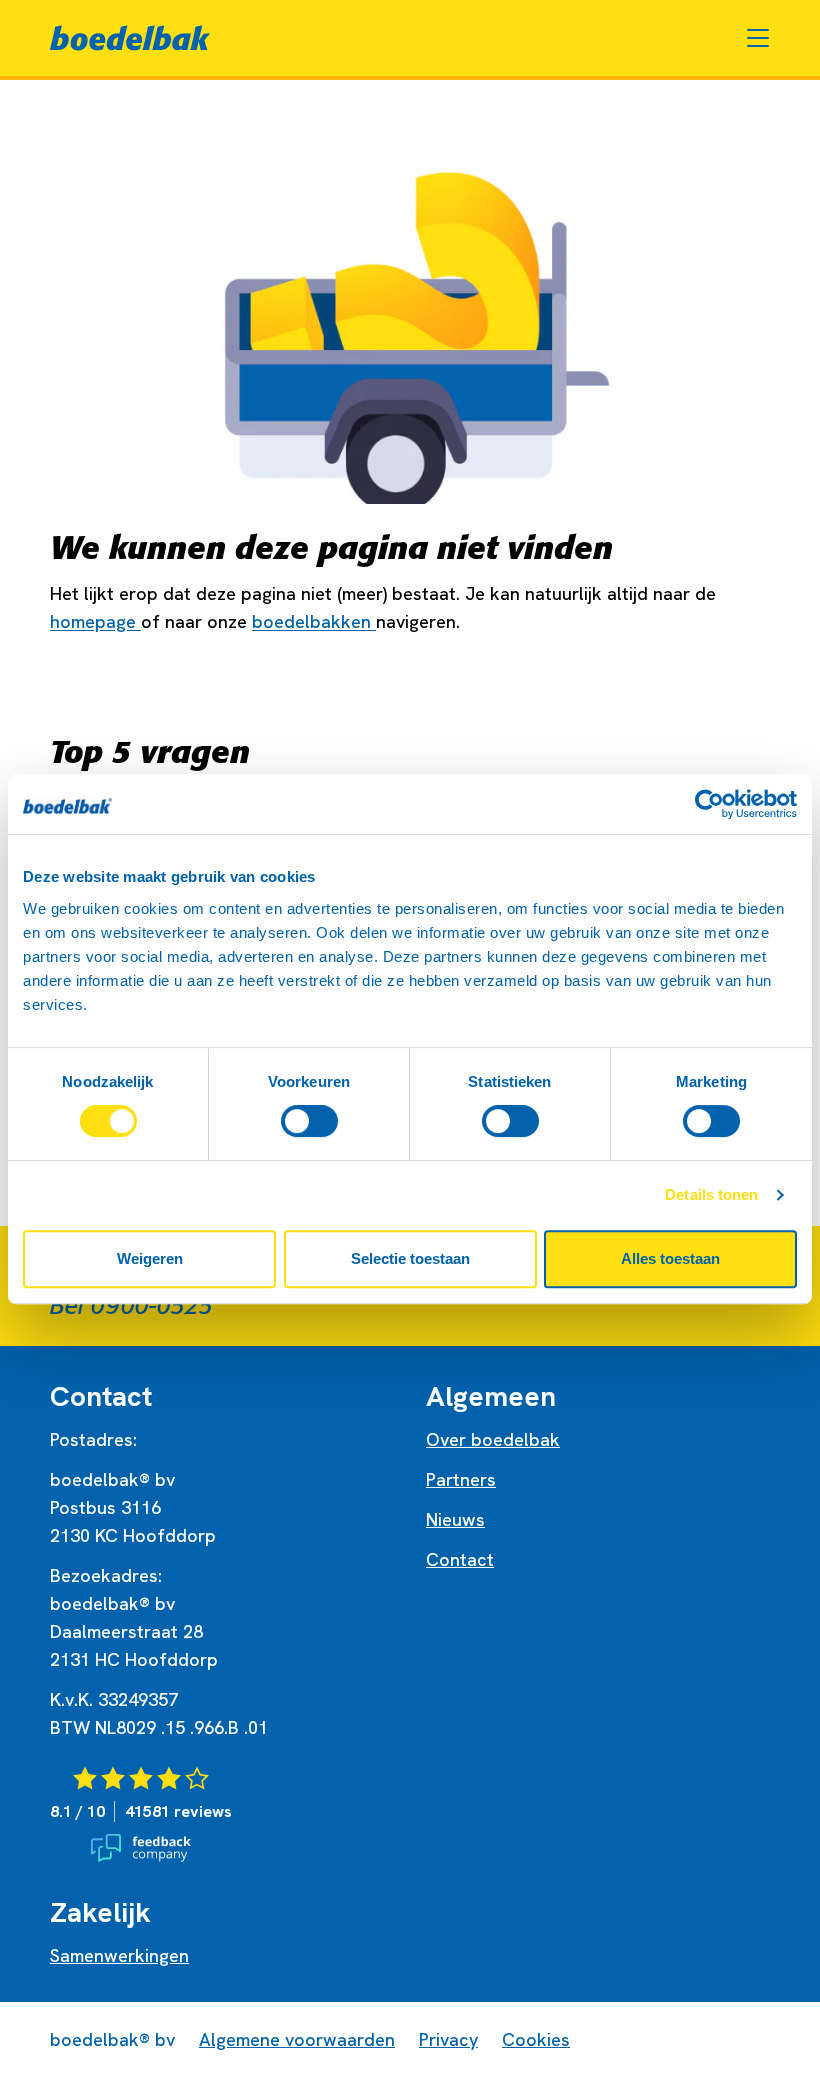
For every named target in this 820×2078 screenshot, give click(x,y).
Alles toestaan (670, 1258)
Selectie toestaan (410, 1258)
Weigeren (150, 1258)
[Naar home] (130, 38)
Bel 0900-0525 (131, 1306)
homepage (95, 621)
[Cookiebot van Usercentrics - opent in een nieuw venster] (709, 804)
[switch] (309, 1121)
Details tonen (711, 1194)
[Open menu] (758, 38)
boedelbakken (314, 621)
